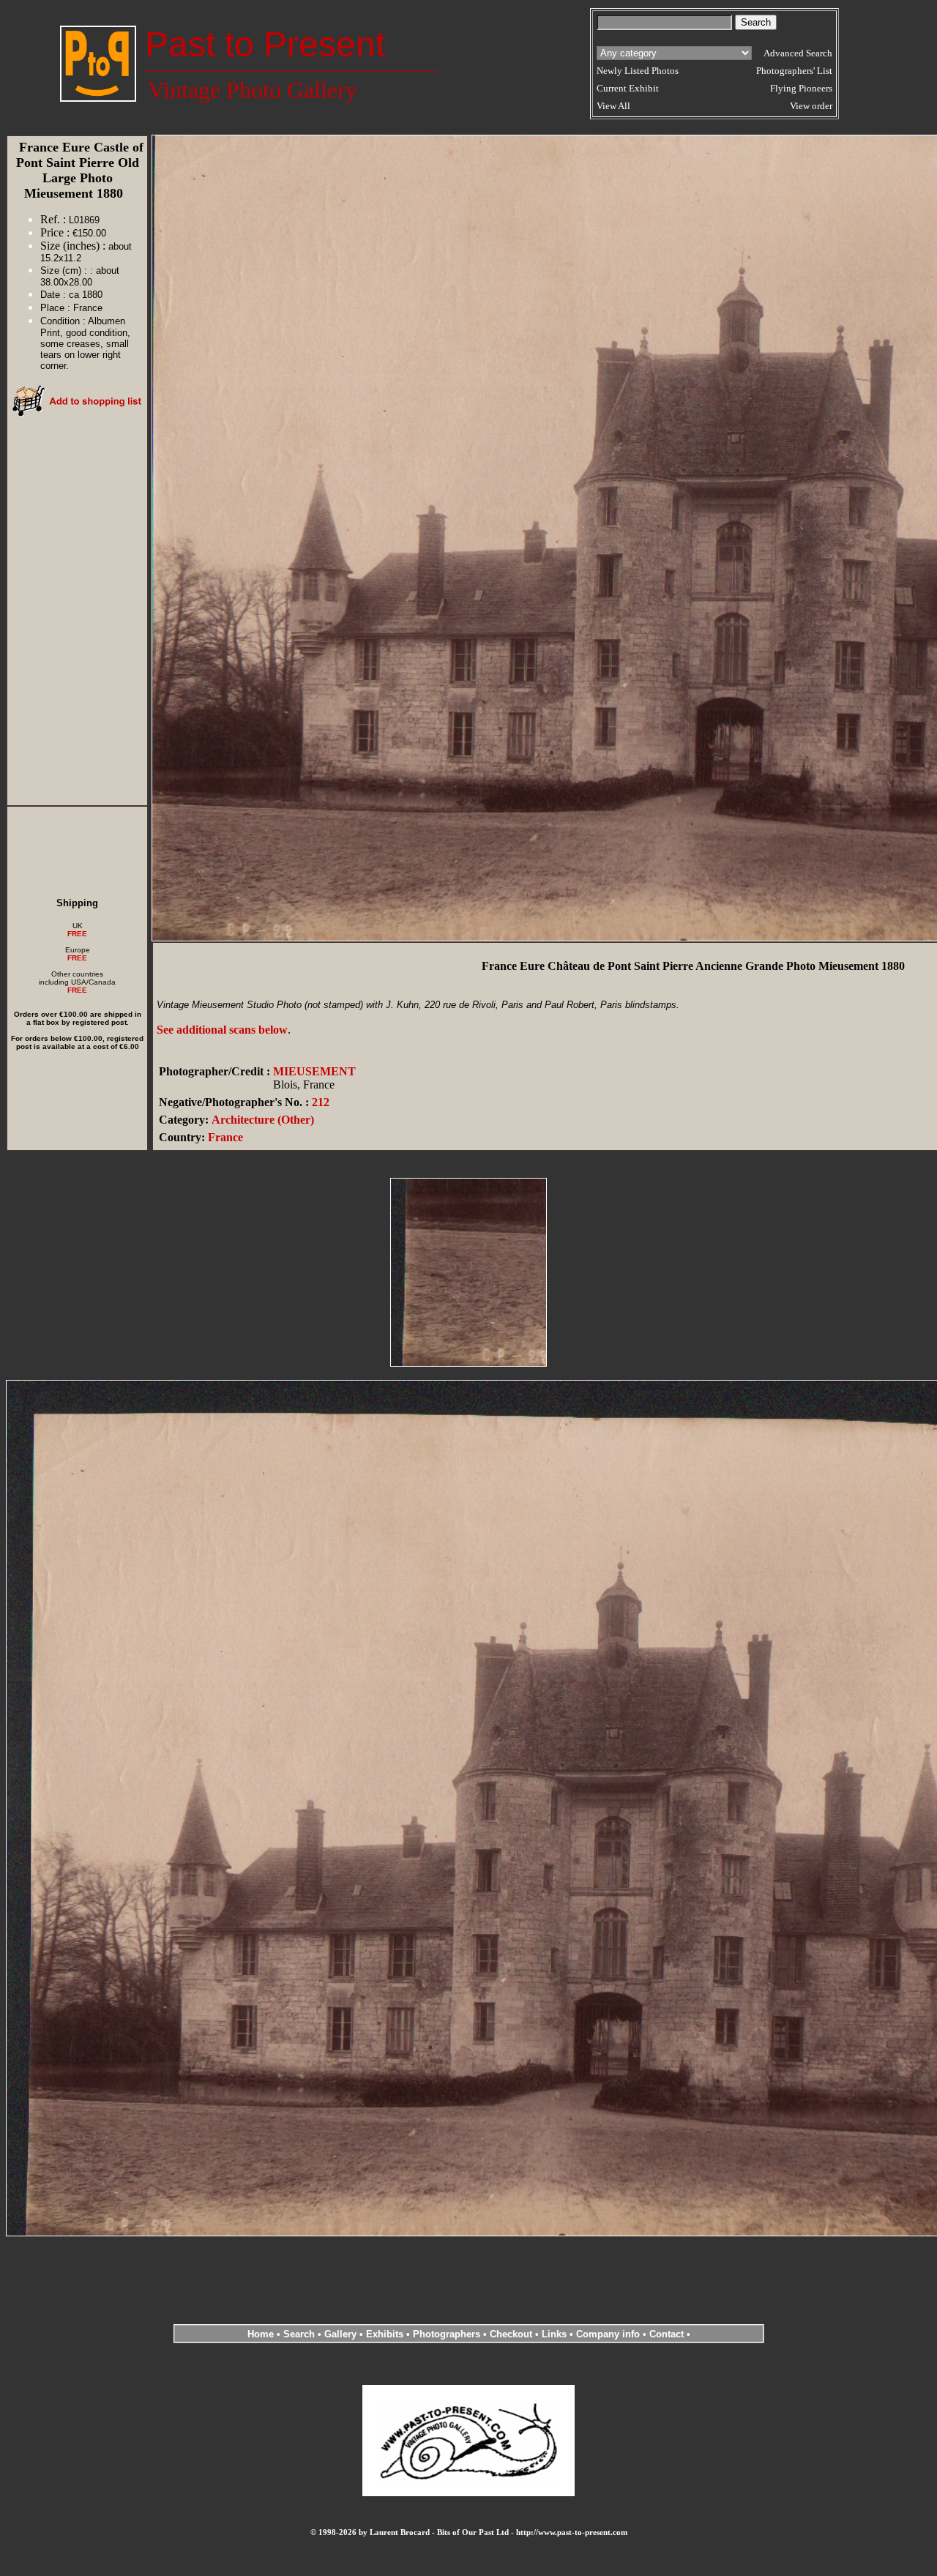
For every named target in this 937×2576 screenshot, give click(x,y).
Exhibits (385, 2334)
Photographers (447, 2334)
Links (554, 2334)
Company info (609, 2334)
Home (261, 2334)
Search (299, 2334)
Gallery (340, 2334)
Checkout (511, 2334)
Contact (667, 2334)
